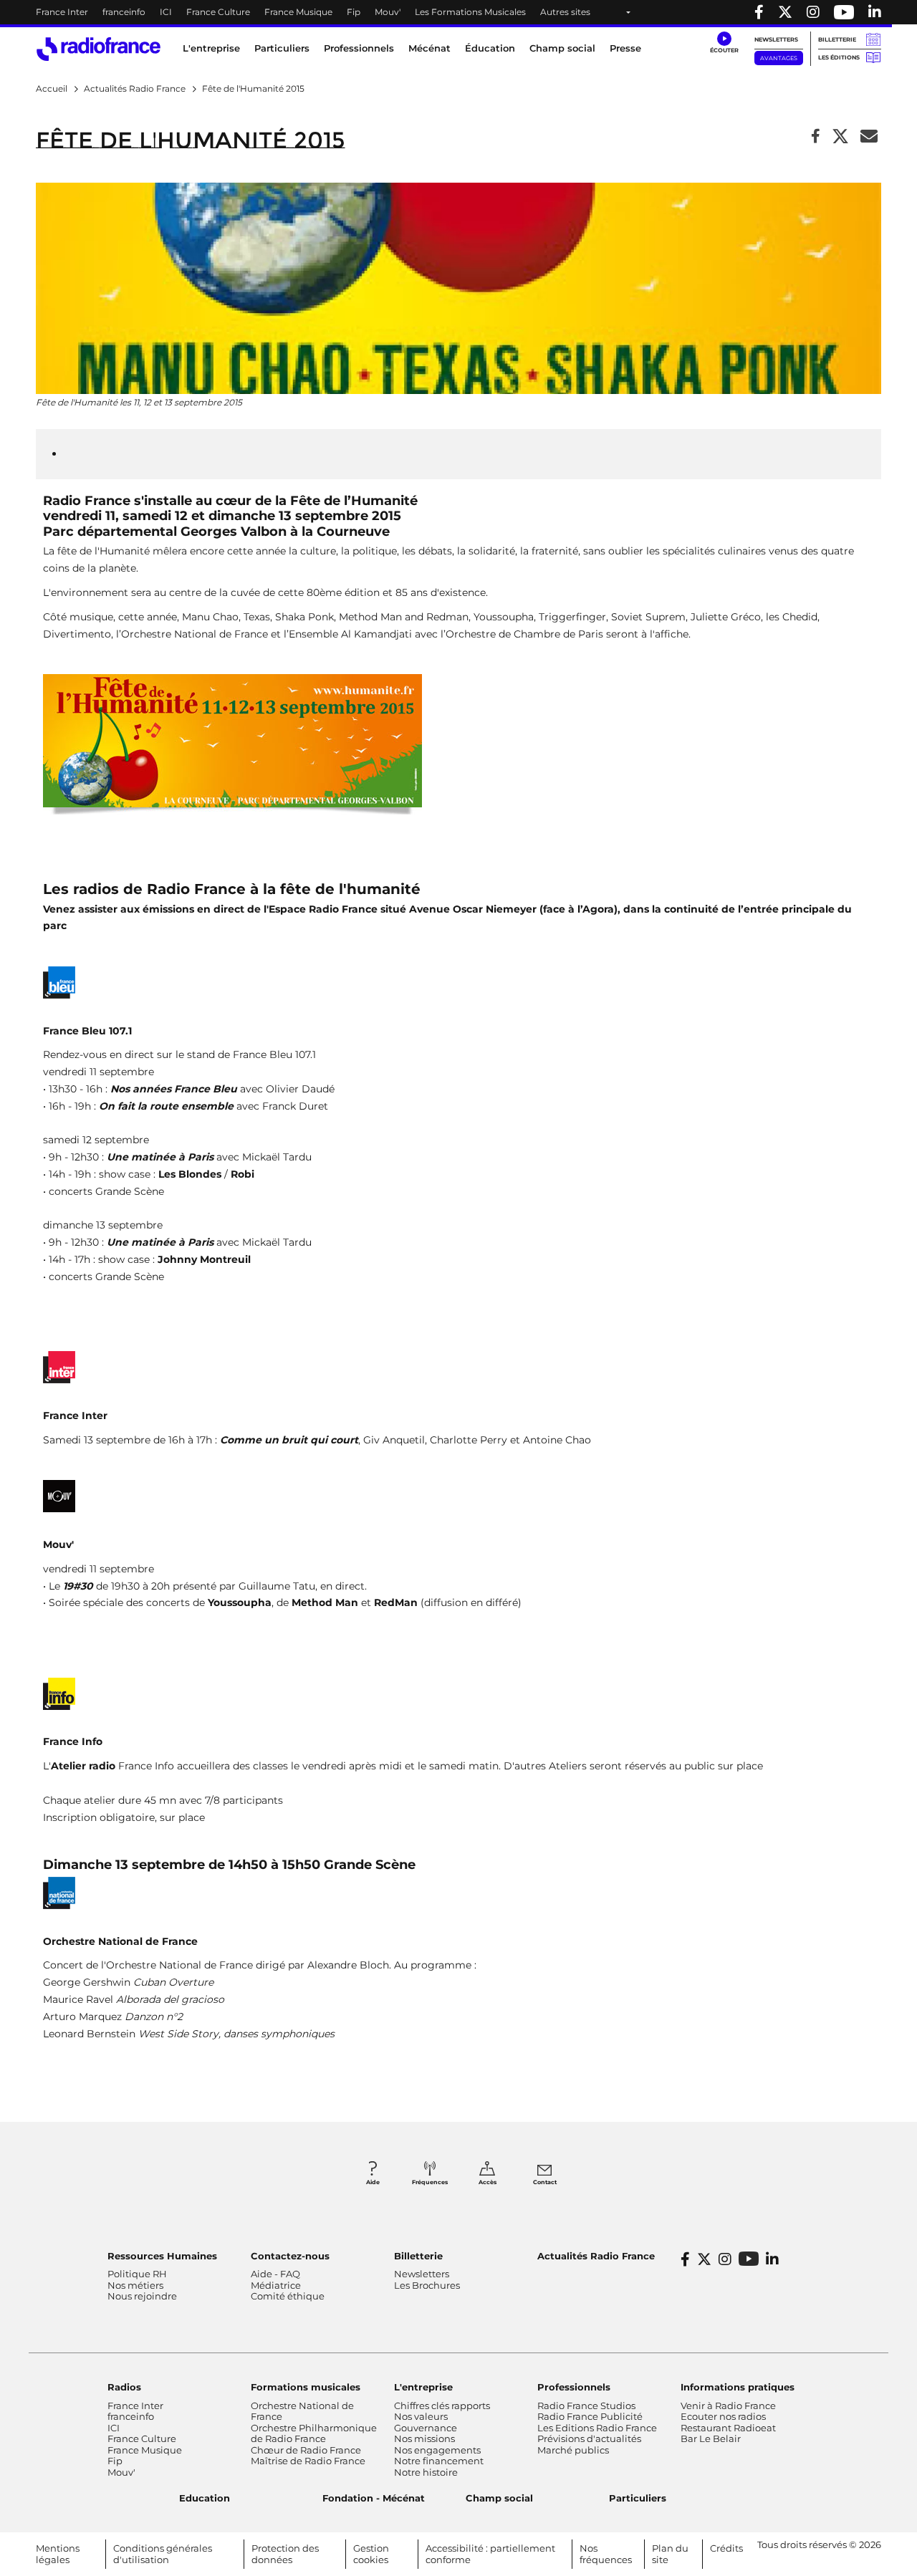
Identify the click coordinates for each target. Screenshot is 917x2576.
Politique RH (137, 2274)
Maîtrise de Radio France (308, 2461)
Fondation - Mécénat (374, 2498)
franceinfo (124, 12)
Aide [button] (373, 2182)
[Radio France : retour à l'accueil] (99, 49)
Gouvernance (426, 2428)
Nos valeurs (421, 2416)
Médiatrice (276, 2285)
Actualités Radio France (596, 2256)
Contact (545, 2182)
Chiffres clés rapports (442, 2406)
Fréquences (430, 2182)
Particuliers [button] (282, 48)
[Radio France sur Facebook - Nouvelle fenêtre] (759, 12)
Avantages (779, 58)
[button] (724, 43)
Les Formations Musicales (470, 12)
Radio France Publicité (590, 2416)
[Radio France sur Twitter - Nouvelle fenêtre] (785, 12)
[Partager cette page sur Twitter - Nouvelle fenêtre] (840, 137)
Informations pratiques (738, 2387)
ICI (166, 12)
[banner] (458, 12)
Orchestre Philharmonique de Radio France (314, 2433)
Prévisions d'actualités (589, 2438)
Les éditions (839, 57)
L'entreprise (423, 2387)
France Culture (218, 12)
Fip (354, 12)
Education (205, 2498)
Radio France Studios (586, 2406)
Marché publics (573, 2450)
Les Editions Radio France (597, 2428)
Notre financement (439, 2461)
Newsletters (776, 39)
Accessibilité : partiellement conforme (490, 2554)
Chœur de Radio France (306, 2450)
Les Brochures (427, 2285)
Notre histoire (426, 2472)
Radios (124, 2387)
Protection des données (285, 2554)
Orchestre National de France (302, 2411)
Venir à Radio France (728, 2406)
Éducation (490, 48)
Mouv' (388, 12)
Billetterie (837, 39)
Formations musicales (306, 2387)
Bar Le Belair (711, 2438)
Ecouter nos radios (723, 2416)
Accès (488, 2182)
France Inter (62, 12)
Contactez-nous (290, 2256)
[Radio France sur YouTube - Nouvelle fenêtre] (844, 12)
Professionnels (574, 2387)
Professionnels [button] (359, 48)
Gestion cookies (371, 2554)
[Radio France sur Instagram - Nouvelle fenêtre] (813, 12)
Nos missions (424, 2438)
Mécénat (429, 48)
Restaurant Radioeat (728, 2428)
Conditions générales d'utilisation (163, 2554)
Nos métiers (135, 2285)
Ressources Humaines (162, 2256)
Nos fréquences (606, 2554)
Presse (625, 48)
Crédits (726, 2548)
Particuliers (638, 2498)
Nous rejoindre (142, 2296)
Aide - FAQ (275, 2274)
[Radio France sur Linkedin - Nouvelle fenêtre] (875, 12)
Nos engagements (437, 2450)
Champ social (562, 48)
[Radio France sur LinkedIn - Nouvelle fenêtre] (772, 2259)
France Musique (298, 12)
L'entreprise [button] (211, 48)
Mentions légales (58, 2554)
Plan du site (670, 2554)
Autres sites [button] (565, 12)
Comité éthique (288, 2296)
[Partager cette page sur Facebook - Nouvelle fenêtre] (816, 137)
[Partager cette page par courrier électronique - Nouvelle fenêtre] (869, 137)
